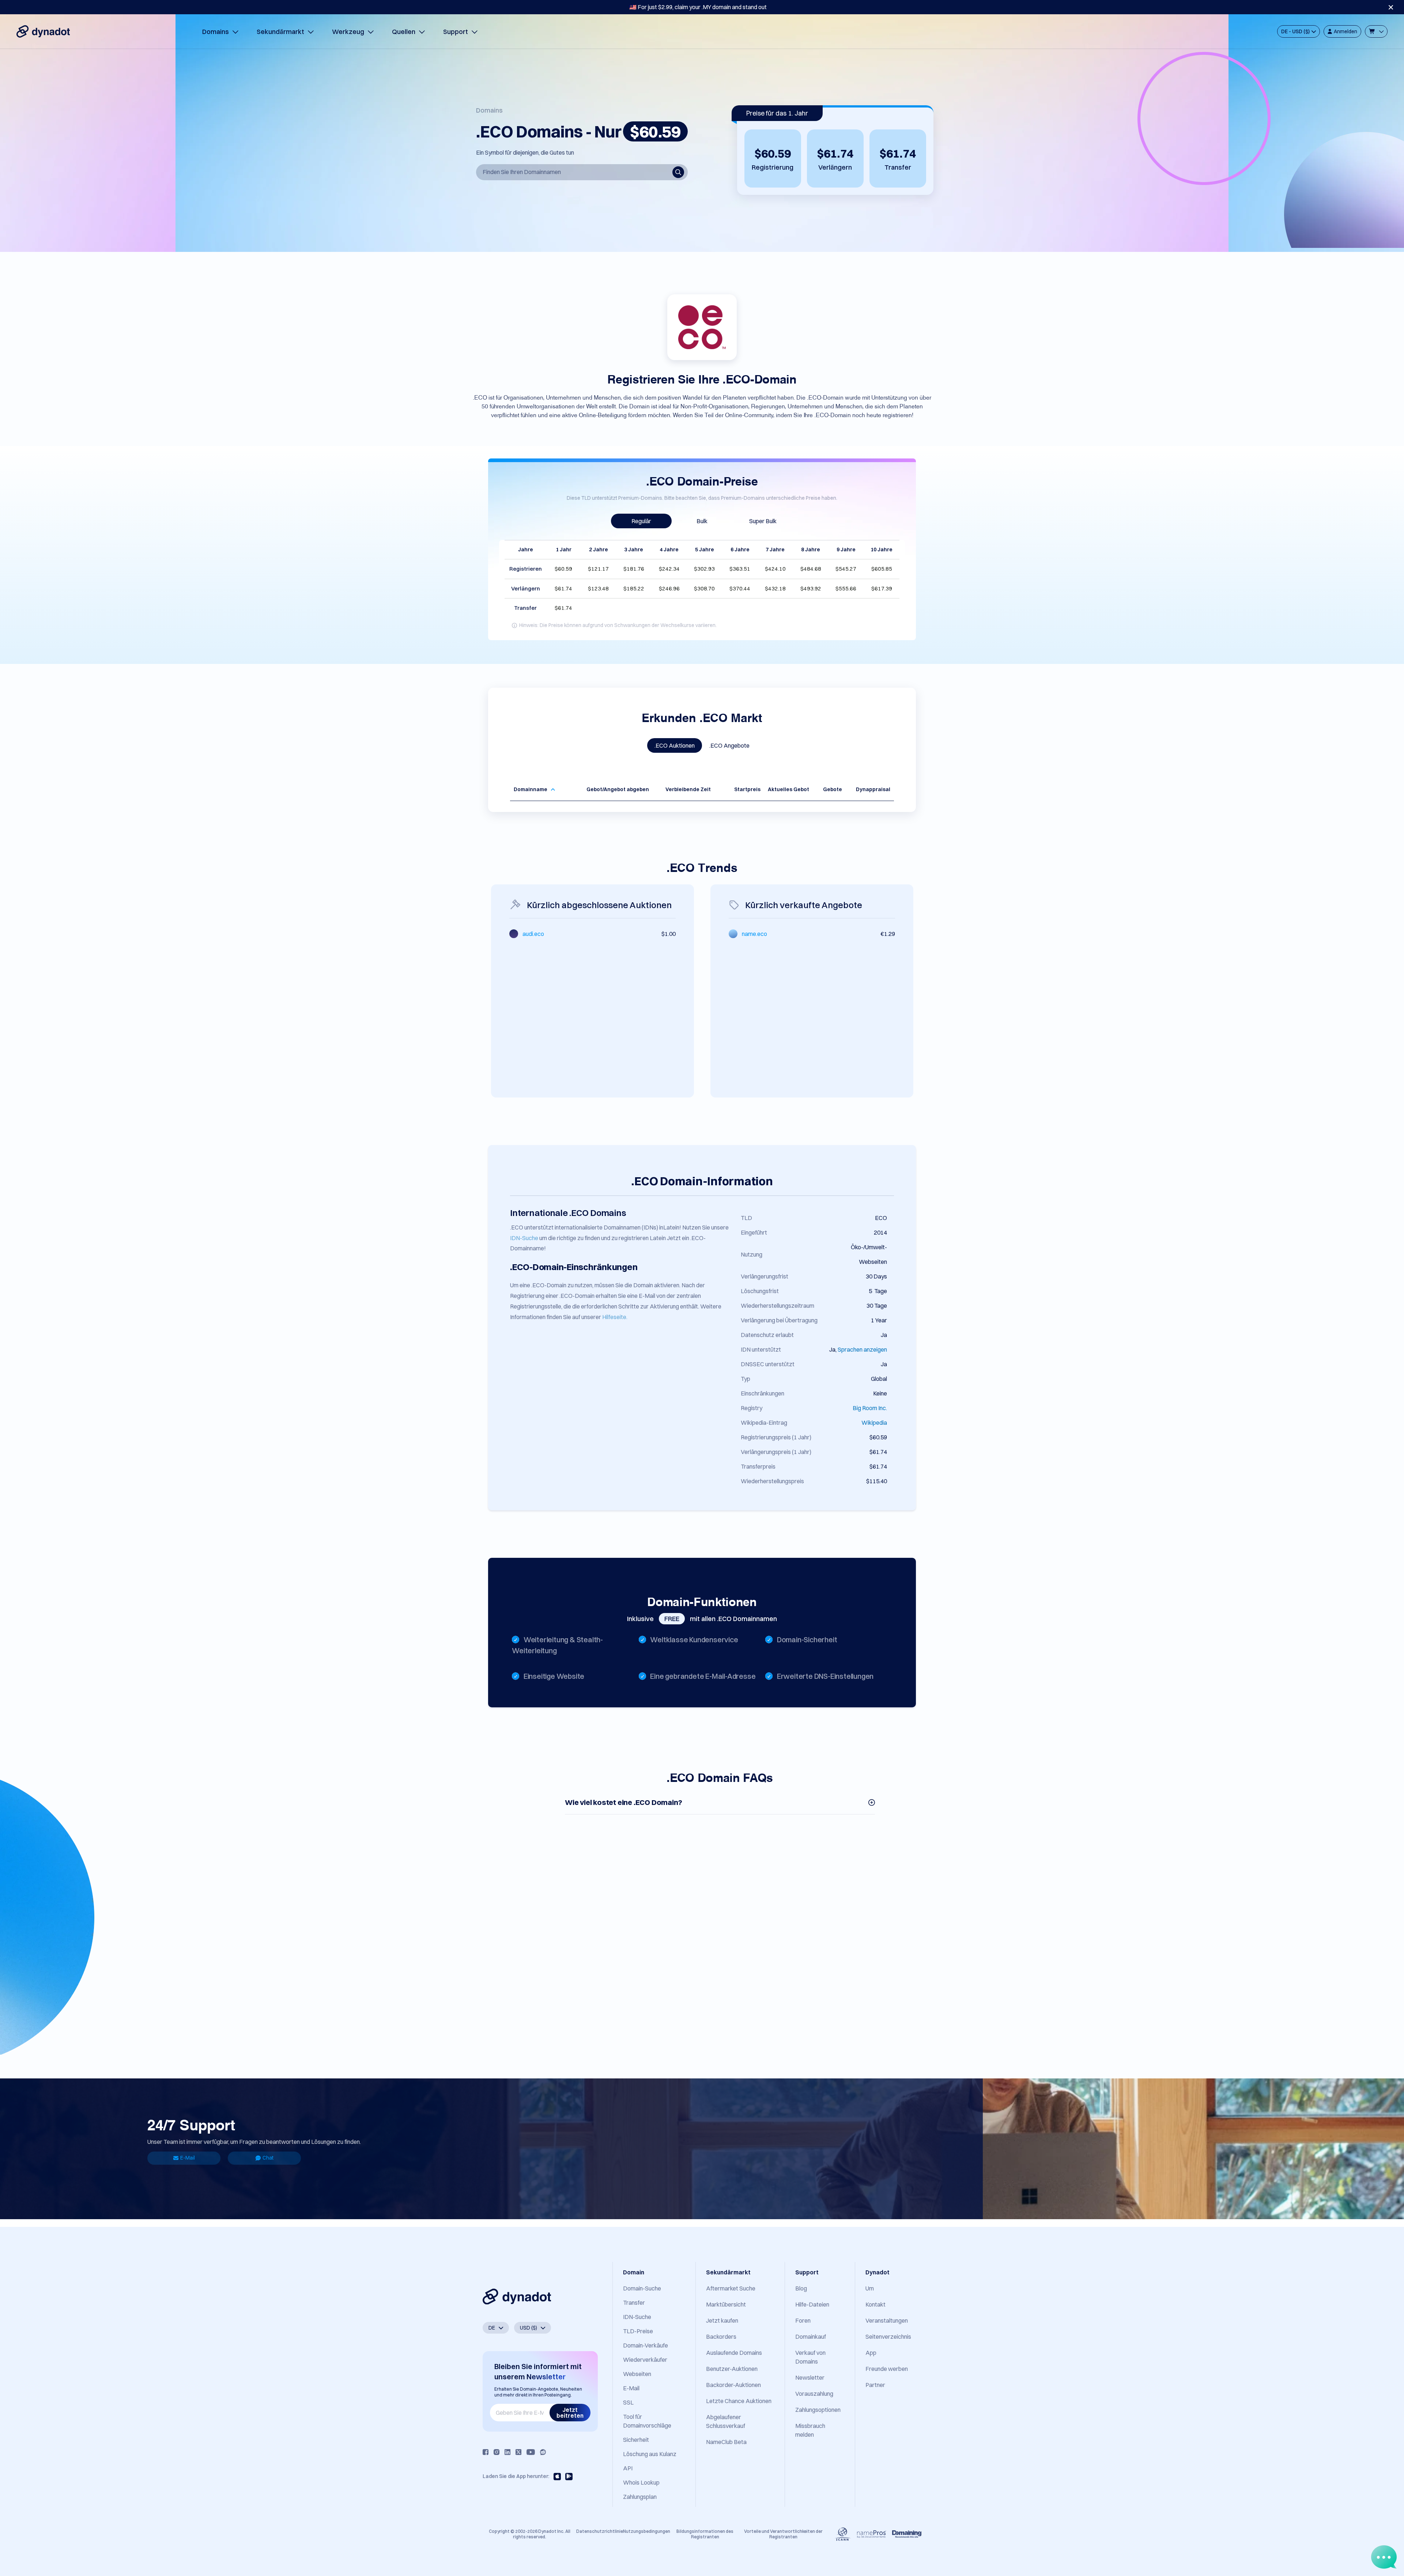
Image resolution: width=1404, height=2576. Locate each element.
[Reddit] (543, 2452)
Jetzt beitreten (570, 2413)
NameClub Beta (726, 2442)
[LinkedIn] (507, 2452)
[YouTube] (531, 2452)
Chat (268, 2158)
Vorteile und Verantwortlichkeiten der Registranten (783, 2534)
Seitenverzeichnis (888, 2337)
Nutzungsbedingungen (647, 2531)
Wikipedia (874, 1423)
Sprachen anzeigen (862, 1349)
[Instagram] (497, 2452)
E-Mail (188, 2158)
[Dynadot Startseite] (43, 31)
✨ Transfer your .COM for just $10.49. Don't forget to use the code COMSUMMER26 (698, 7)
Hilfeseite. (615, 1317)
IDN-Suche (524, 1238)
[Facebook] (486, 2452)
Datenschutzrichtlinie (600, 2531)
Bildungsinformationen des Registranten (705, 2534)
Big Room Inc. (870, 1408)
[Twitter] (518, 2452)
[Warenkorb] (1376, 31)
